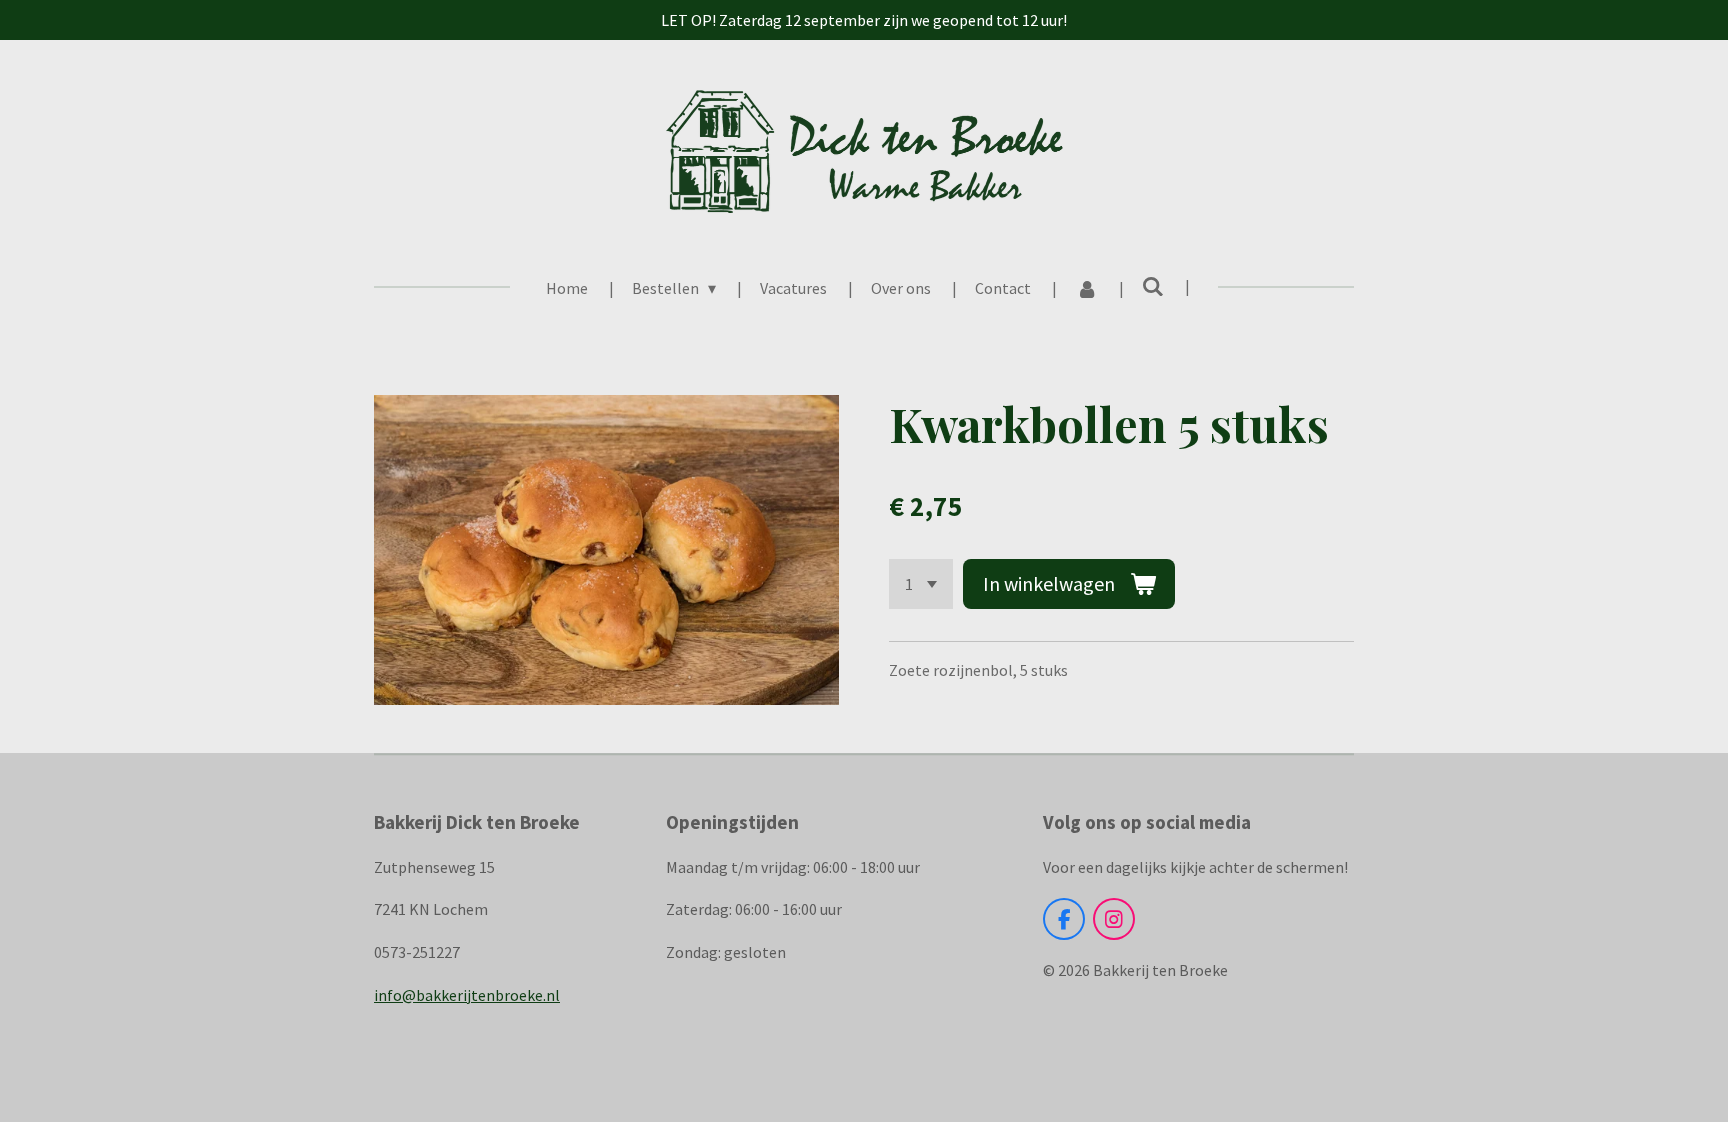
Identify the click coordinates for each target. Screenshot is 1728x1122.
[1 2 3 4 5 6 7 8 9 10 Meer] (921, 584)
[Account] (1086, 288)
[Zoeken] (1153, 286)
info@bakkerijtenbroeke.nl (467, 995)
